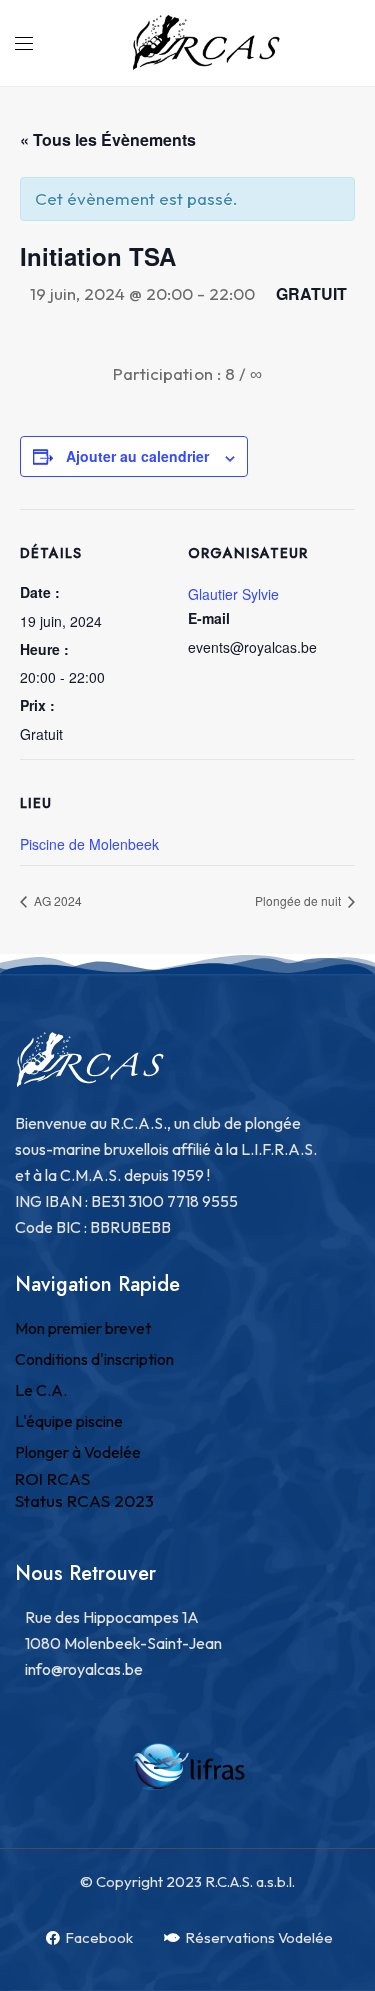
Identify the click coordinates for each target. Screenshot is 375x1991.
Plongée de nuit (299, 900)
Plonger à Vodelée (78, 1452)
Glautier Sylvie (233, 594)
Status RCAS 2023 (84, 1500)
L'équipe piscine (69, 1421)
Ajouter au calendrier (137, 456)
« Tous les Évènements (108, 139)
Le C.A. (41, 1390)
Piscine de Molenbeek (89, 844)
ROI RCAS (52, 1478)
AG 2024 (56, 900)
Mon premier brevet (83, 1328)
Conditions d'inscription (94, 1359)
